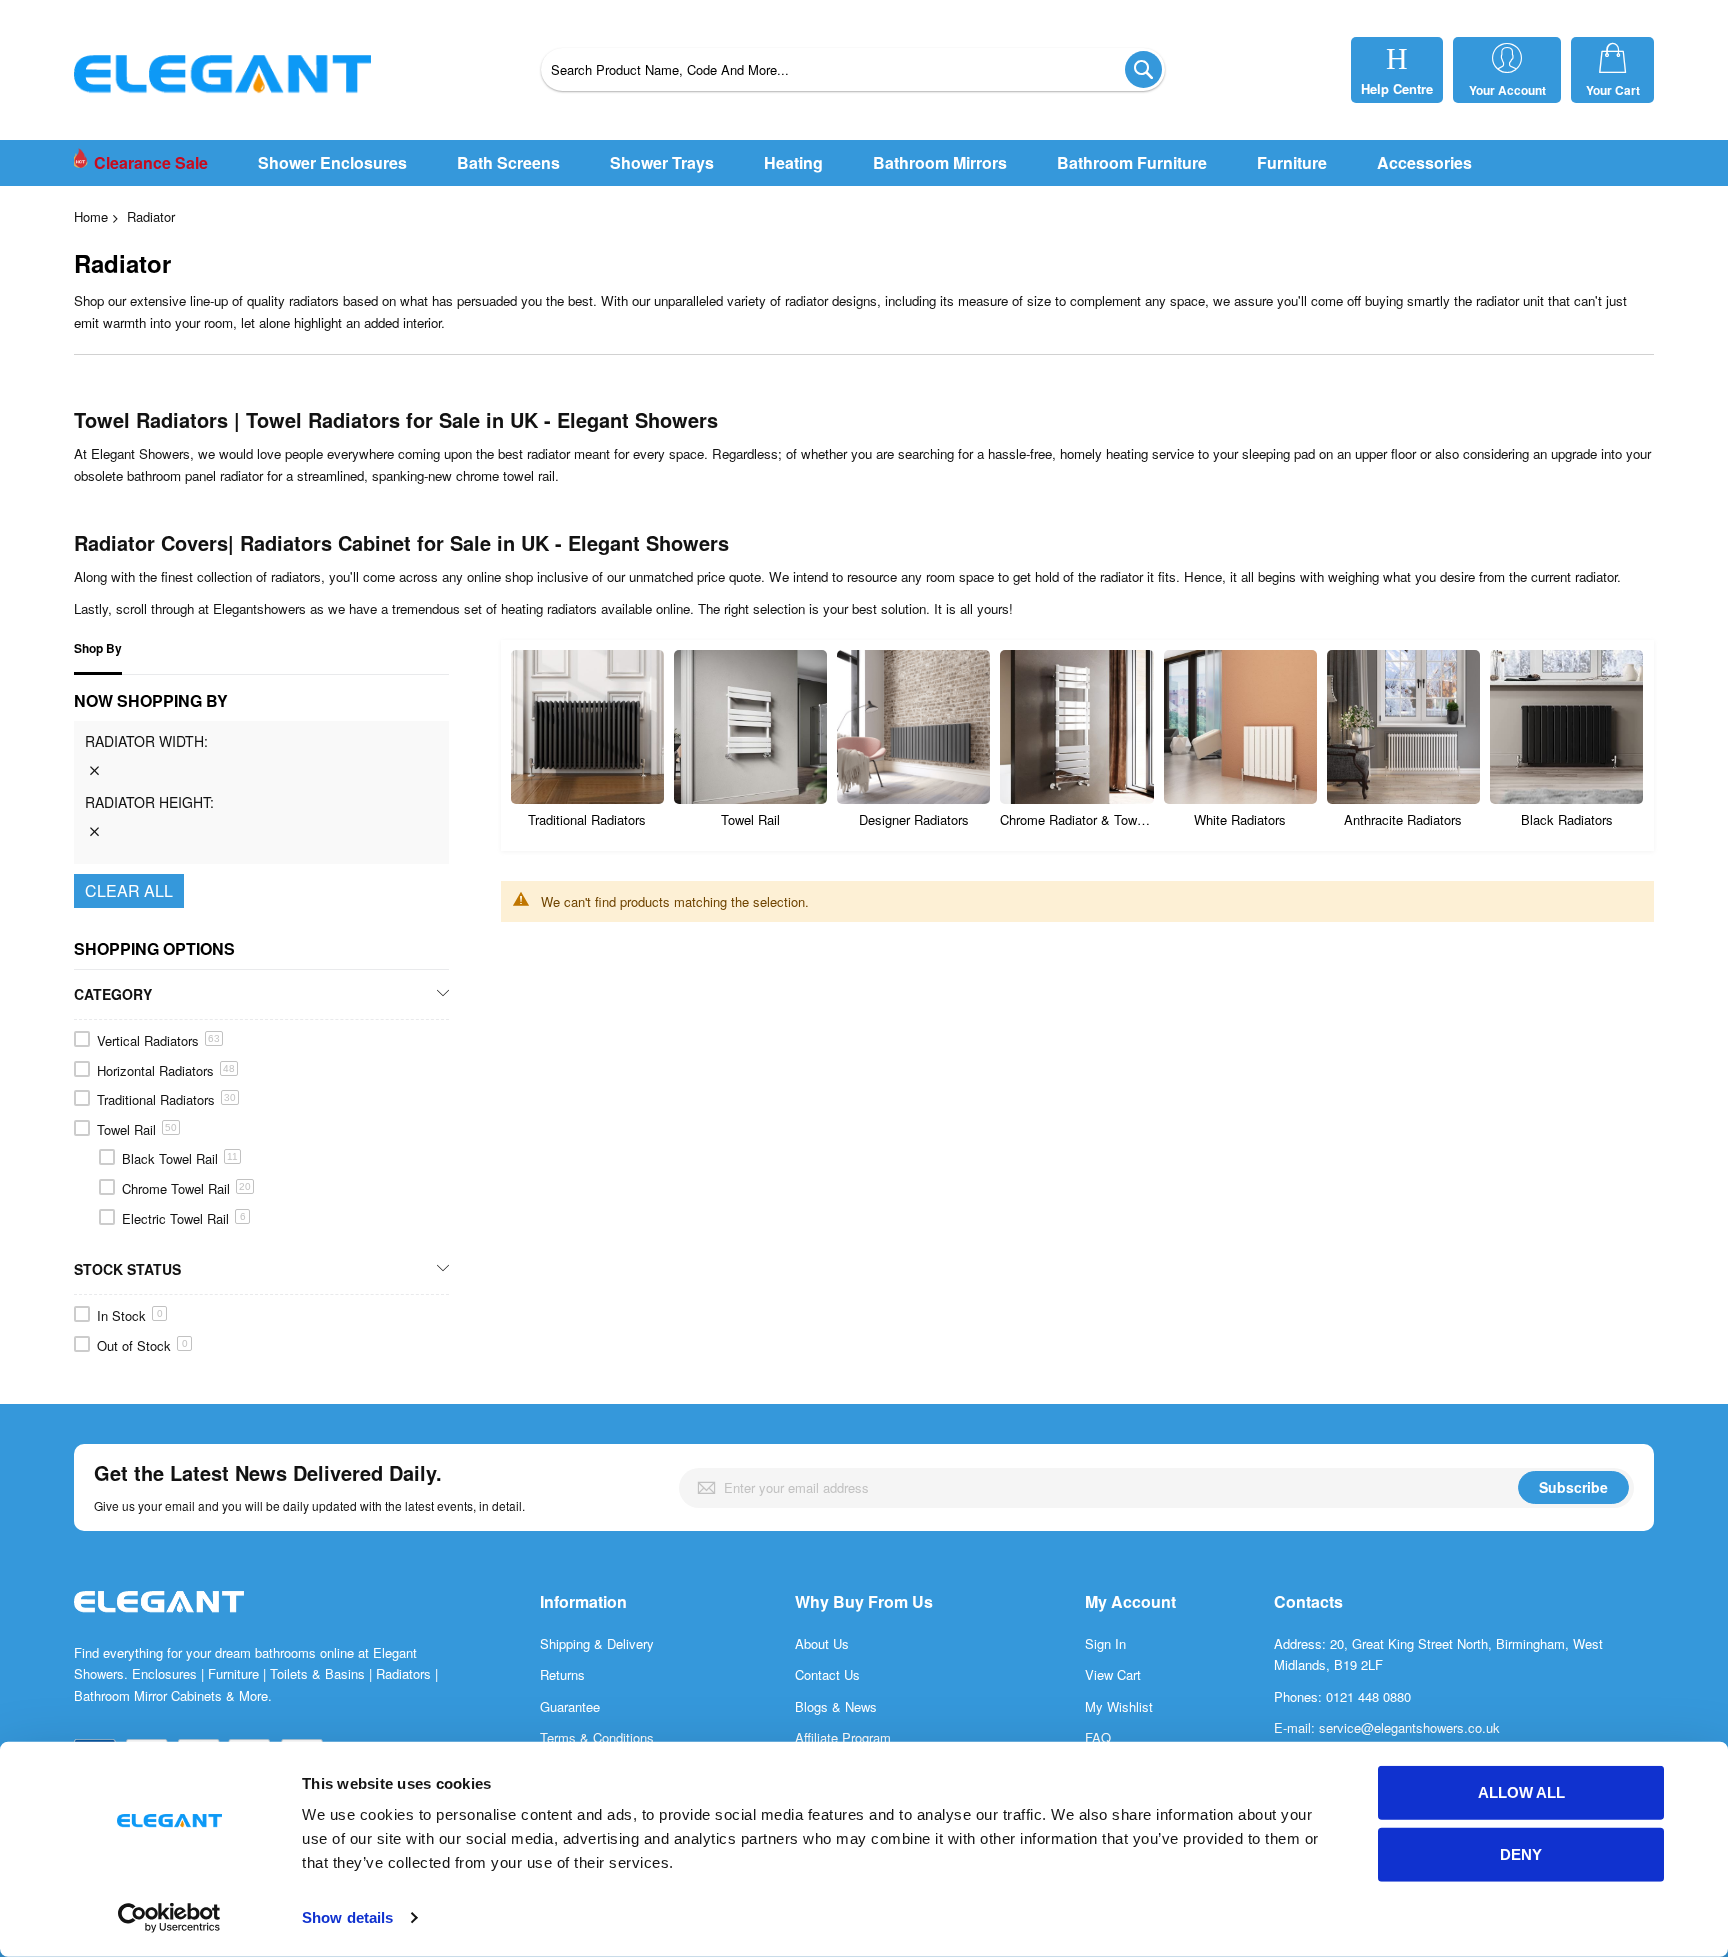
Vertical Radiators (158, 1040)
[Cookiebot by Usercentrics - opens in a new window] (169, 1918)
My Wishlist (1119, 1706)
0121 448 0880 (1368, 1696)
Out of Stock (142, 1345)
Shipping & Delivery (597, 1643)
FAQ (1098, 1737)
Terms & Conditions (597, 1737)
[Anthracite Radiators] (1403, 726)
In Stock (130, 1315)
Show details (347, 1917)
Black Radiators (1567, 819)
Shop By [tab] (98, 648)
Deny (1521, 1854)
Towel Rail (750, 819)
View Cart (1113, 1674)
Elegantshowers (259, 608)
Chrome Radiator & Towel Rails (1076, 819)
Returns (562, 1674)
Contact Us (827, 1674)
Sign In (1105, 1643)
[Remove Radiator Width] (94, 770)
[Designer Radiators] (913, 726)
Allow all (1521, 1792)
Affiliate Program (843, 1737)
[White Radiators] (1240, 726)
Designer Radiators (914, 819)
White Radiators (1240, 819)
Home (91, 216)
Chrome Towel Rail (186, 1188)
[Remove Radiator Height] (94, 831)
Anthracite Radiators (1403, 819)
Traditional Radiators (587, 819)
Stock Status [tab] (127, 1269)
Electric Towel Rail (184, 1218)
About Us (822, 1643)
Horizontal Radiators (166, 1070)
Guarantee (570, 1706)
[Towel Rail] (750, 726)
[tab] (261, 777)
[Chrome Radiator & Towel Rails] (1076, 726)
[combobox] (853, 69)
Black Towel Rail (180, 1158)
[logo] (159, 1622)
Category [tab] (113, 994)
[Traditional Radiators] (587, 726)
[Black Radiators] (1566, 726)
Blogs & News (836, 1706)
